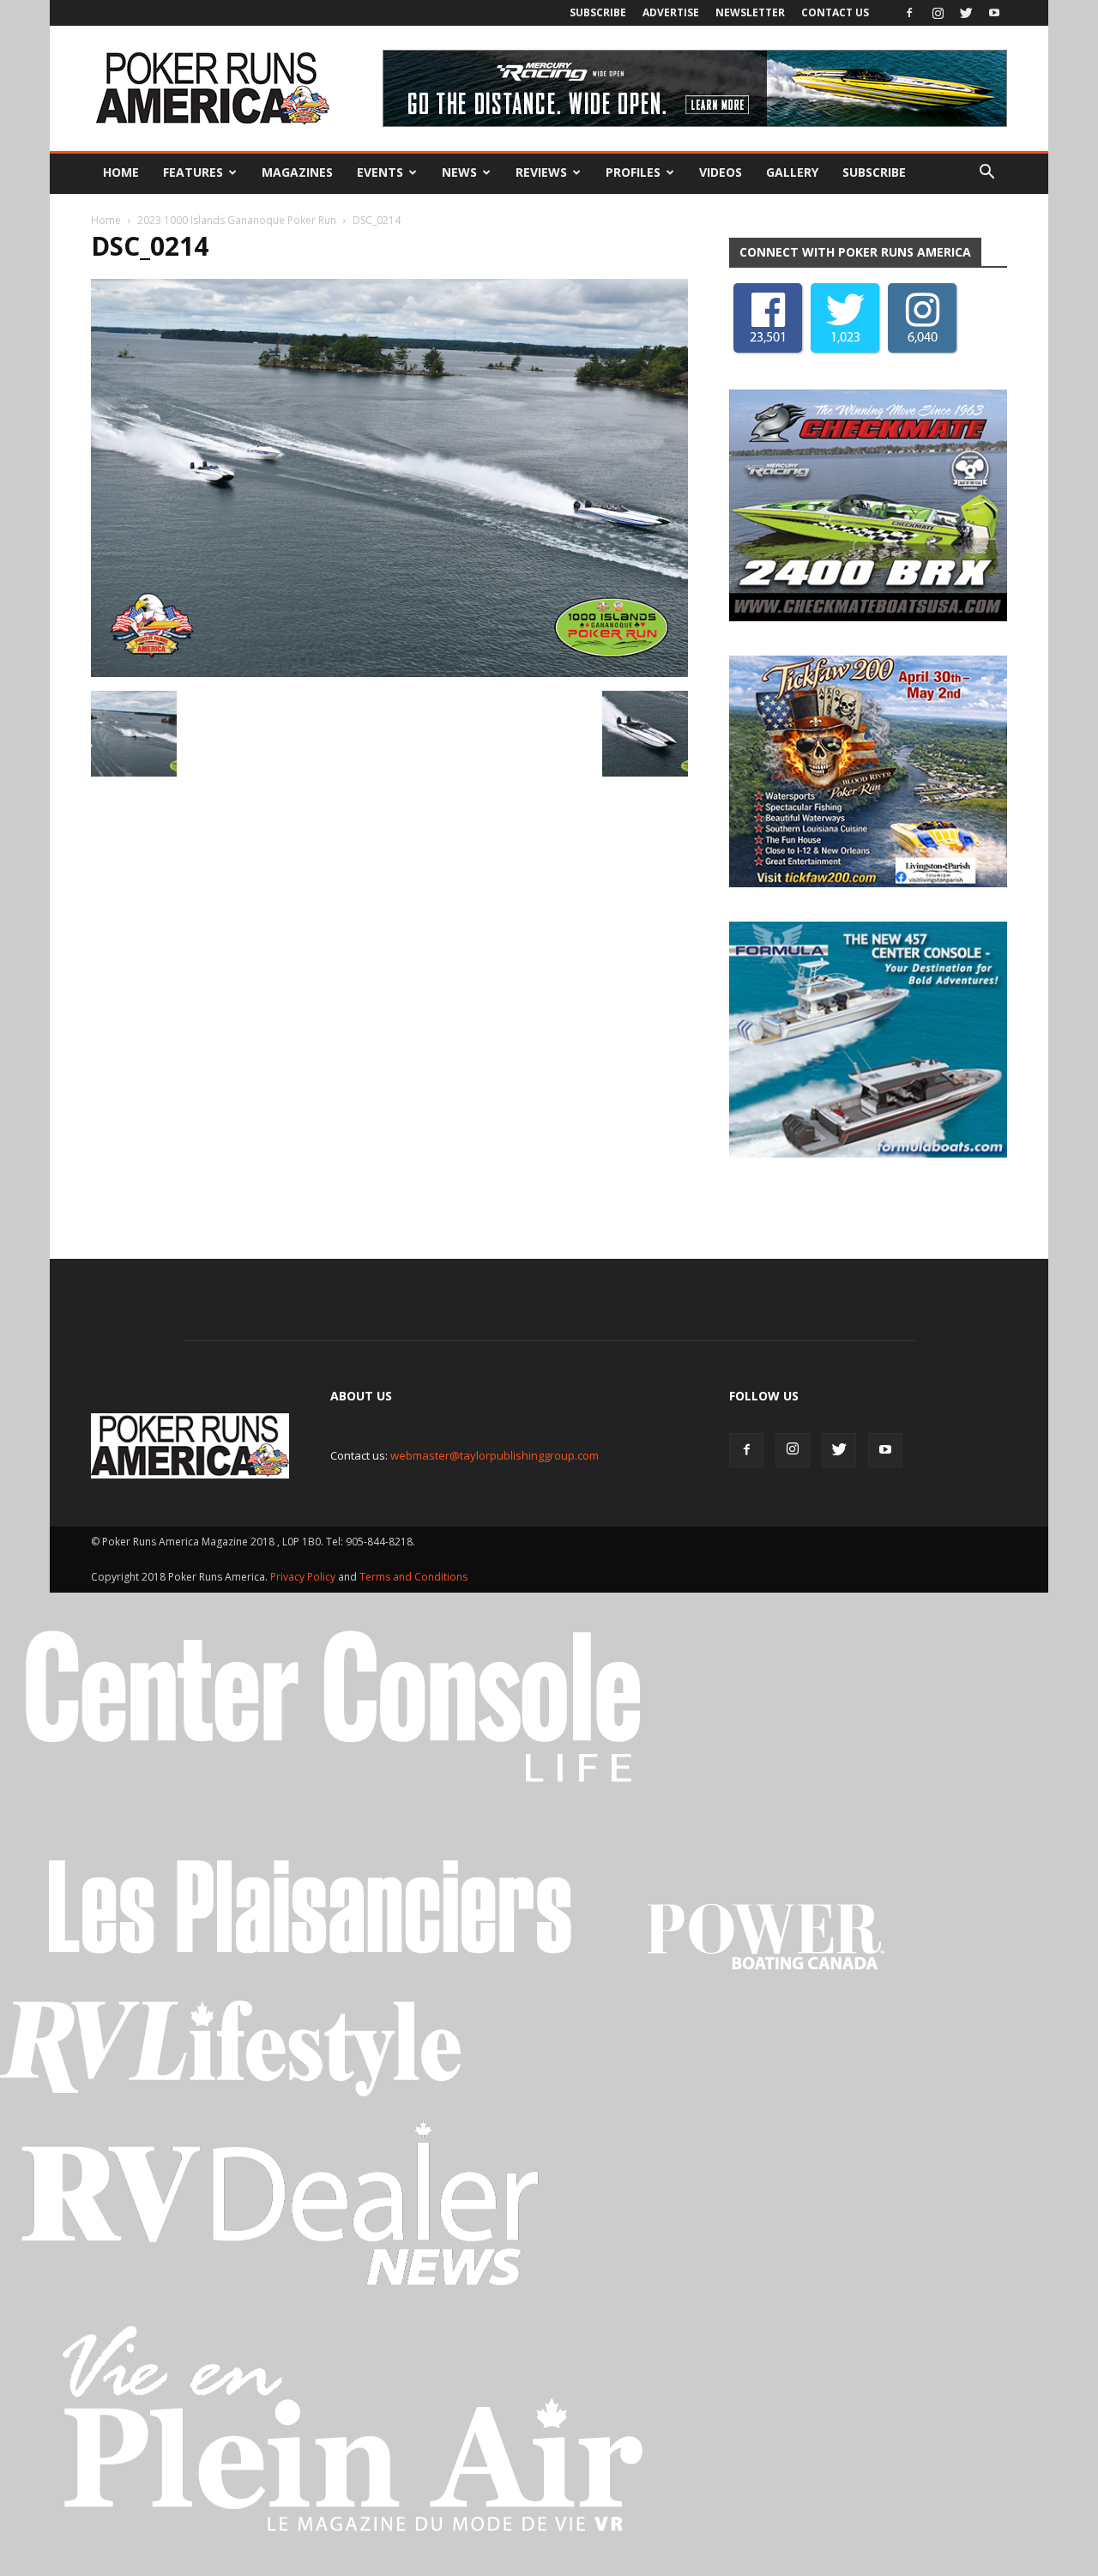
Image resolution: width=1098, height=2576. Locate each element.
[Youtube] (994, 13)
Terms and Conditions (413, 1581)
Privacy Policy (304, 1581)
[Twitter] (966, 13)
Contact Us (835, 12)
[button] (986, 172)
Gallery (792, 172)
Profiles (633, 172)
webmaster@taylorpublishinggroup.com (495, 1460)
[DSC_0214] (389, 673)
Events (380, 172)
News (459, 172)
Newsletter (750, 12)
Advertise (671, 12)
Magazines (297, 172)
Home (121, 172)
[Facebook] (909, 13)
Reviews (541, 172)
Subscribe (598, 12)
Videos (721, 172)
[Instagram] (938, 13)
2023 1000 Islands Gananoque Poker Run (237, 220)
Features (193, 172)
